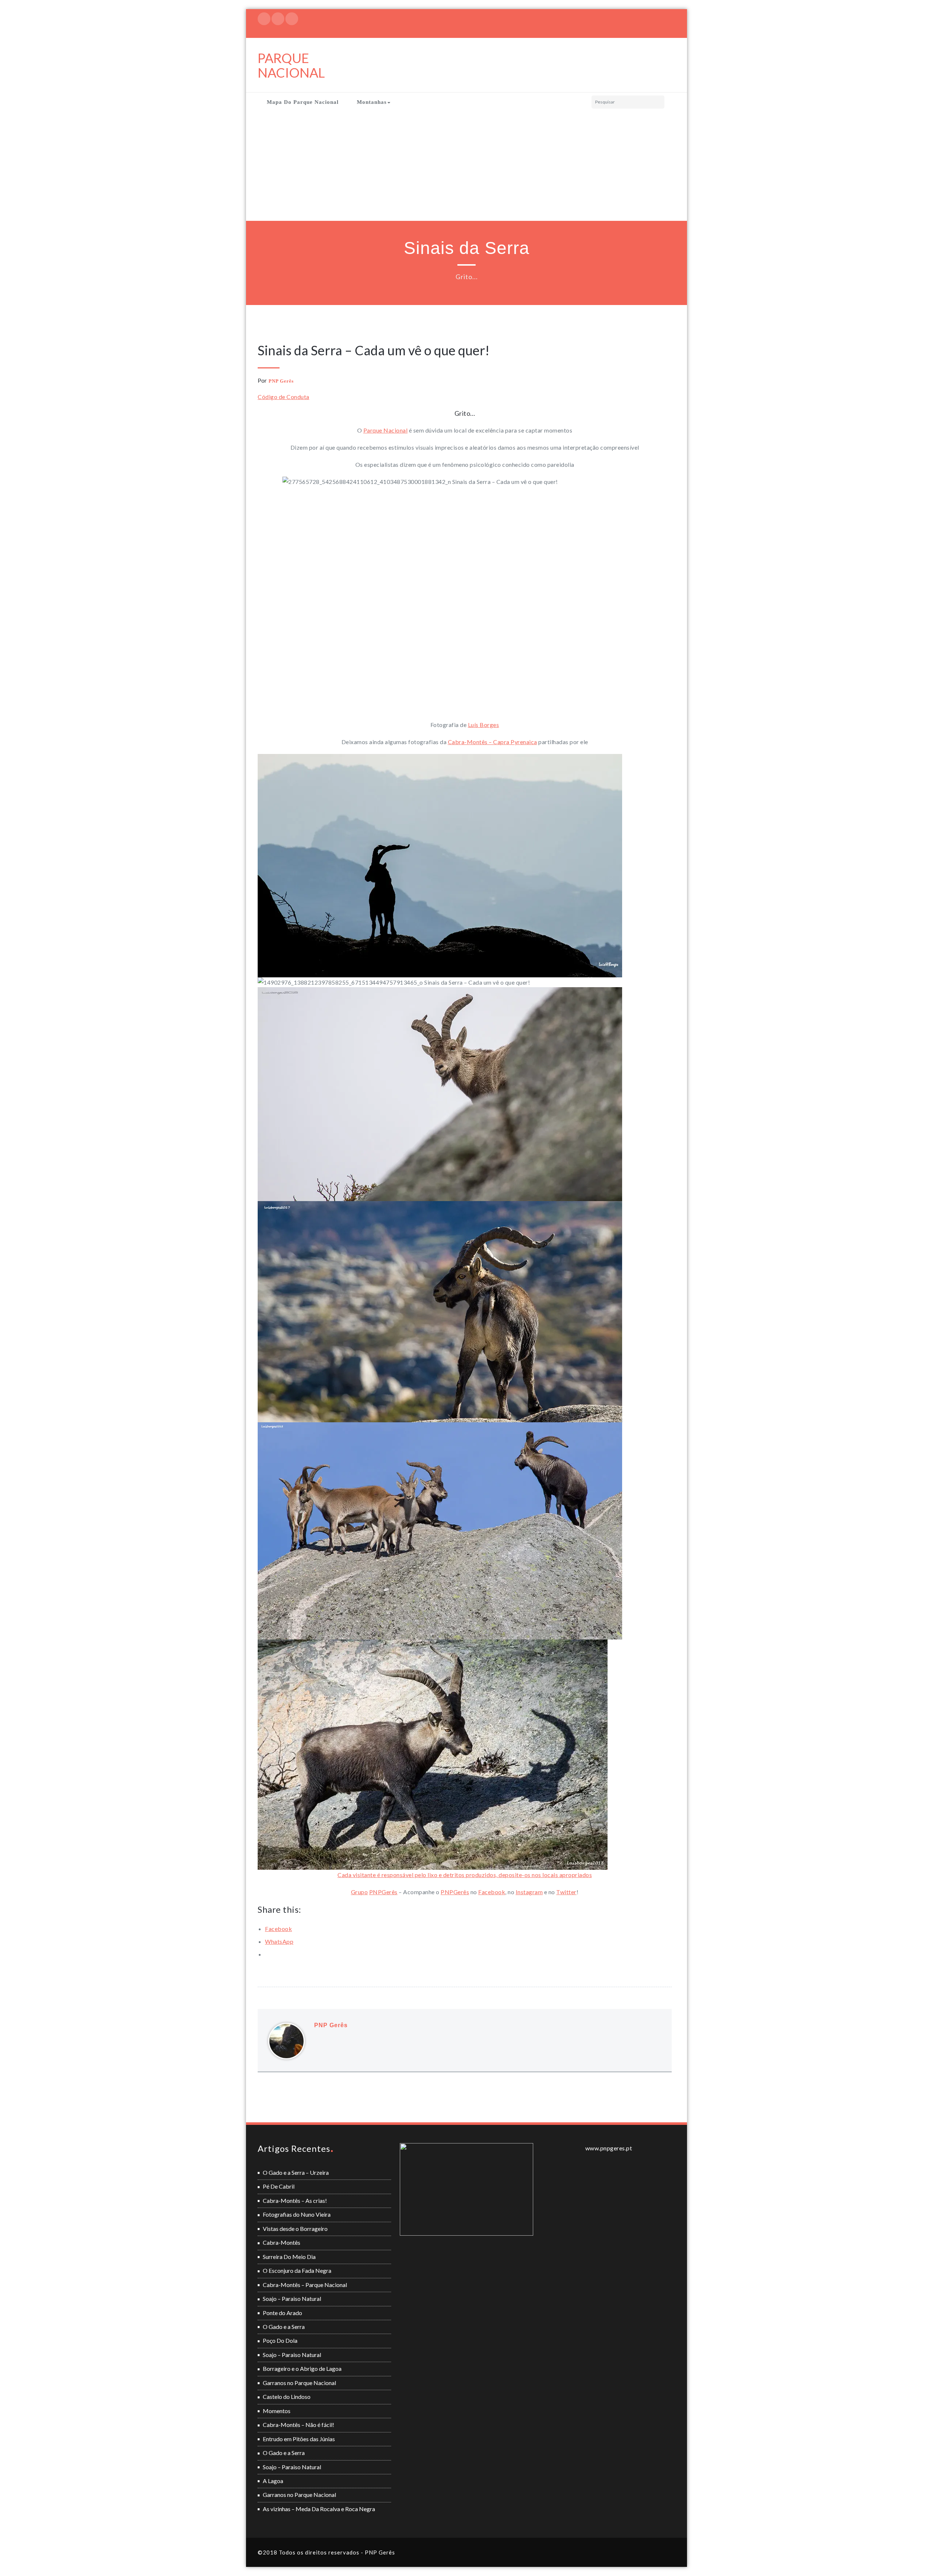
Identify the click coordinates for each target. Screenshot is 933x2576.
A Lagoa (273, 2481)
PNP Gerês (281, 381)
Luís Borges (484, 725)
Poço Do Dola (280, 2340)
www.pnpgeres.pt (609, 2148)
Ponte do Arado (282, 2313)
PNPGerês (383, 1892)
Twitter (566, 1892)
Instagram (529, 1892)
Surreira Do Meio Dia (289, 2257)
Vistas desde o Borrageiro (295, 2229)
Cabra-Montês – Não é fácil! (298, 2425)
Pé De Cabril (279, 2186)
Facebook (492, 1892)
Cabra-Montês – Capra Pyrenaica (493, 742)
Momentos (277, 2411)
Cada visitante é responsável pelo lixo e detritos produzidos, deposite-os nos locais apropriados (465, 1875)
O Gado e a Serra (284, 2327)
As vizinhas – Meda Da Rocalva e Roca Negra (319, 2509)
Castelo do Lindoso (287, 2397)
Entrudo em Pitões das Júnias (299, 2439)
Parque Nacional (386, 430)
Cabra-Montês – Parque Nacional (305, 2285)
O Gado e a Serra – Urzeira (296, 2172)
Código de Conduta (284, 397)
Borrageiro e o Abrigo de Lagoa (302, 2368)
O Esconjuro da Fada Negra (297, 2270)
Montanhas (372, 102)
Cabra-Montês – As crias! (295, 2200)
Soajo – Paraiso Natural (292, 2299)
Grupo (360, 1892)
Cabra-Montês (282, 2242)
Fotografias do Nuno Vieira (297, 2214)
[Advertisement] (466, 166)
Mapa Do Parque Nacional (303, 102)
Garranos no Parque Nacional (299, 2383)
